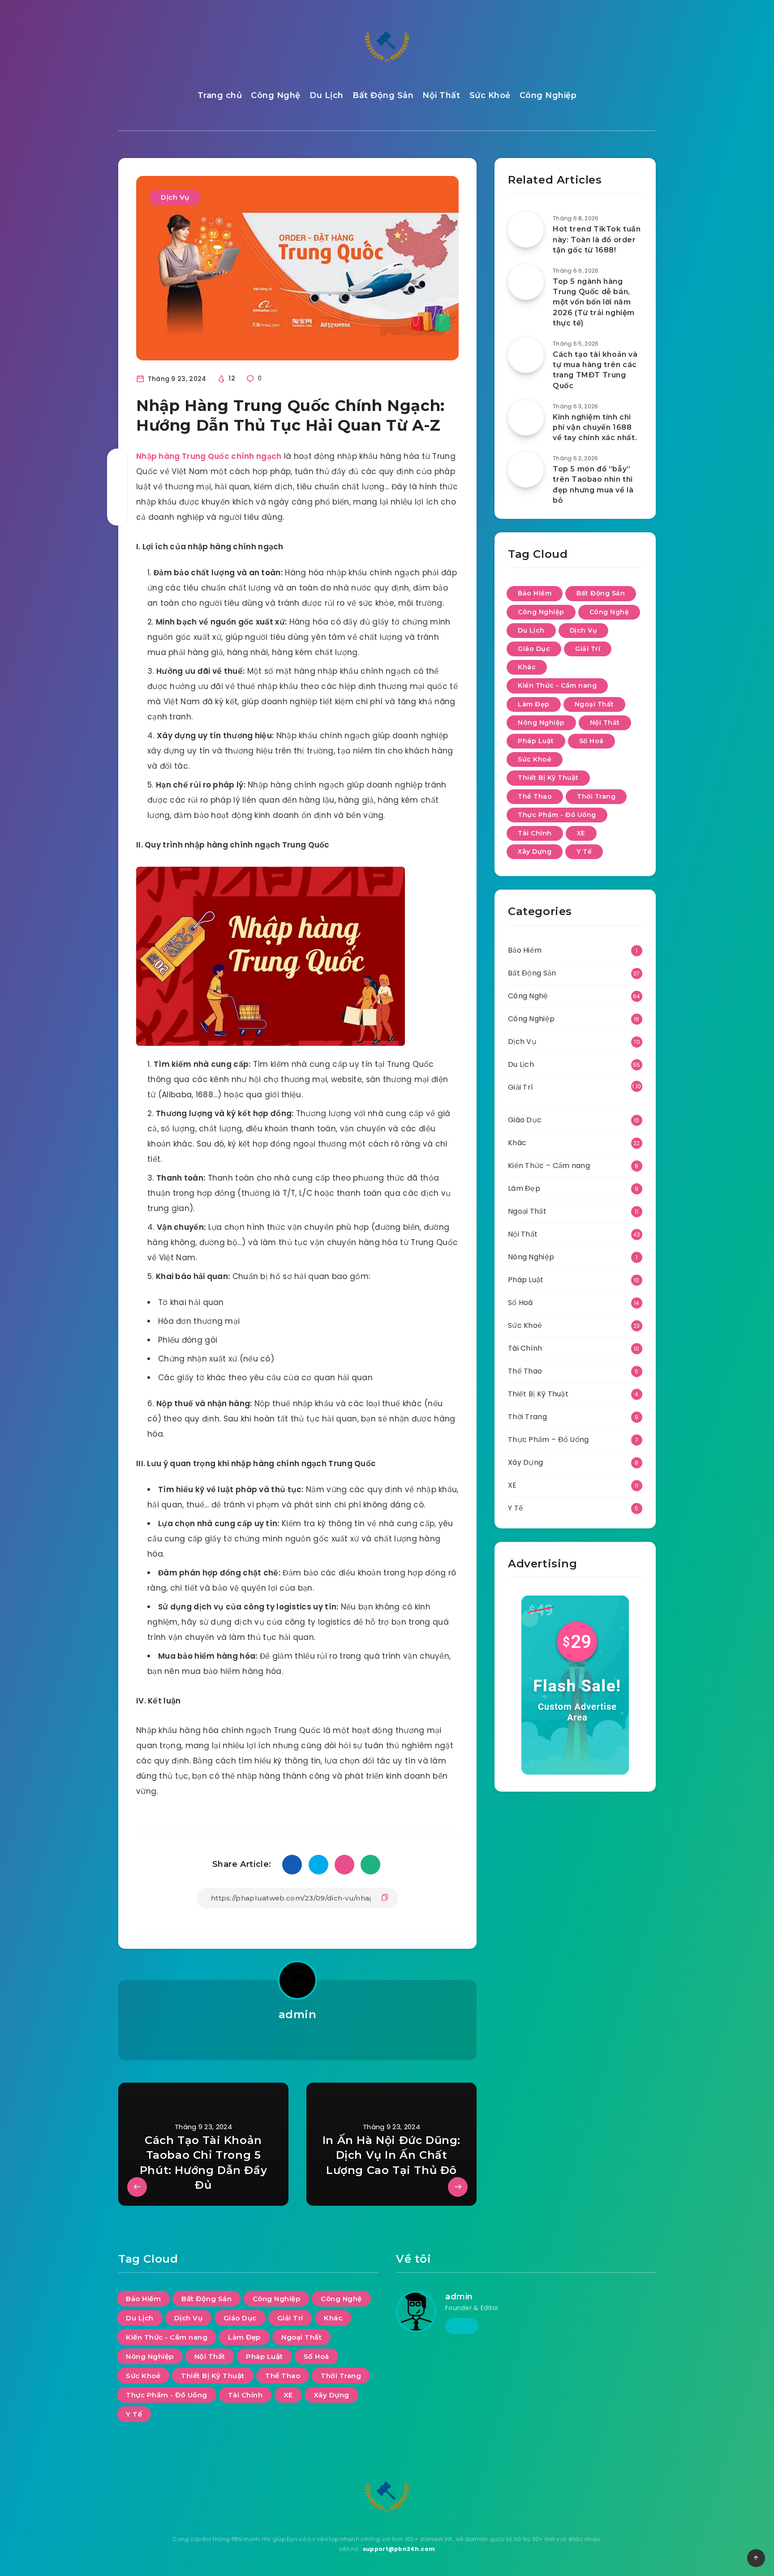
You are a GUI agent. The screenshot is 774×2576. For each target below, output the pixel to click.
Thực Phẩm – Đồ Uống (548, 1440)
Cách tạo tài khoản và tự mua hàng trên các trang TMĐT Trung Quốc (595, 370)
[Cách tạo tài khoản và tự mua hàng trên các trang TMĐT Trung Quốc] (526, 355)
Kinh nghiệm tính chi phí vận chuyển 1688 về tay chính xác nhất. (595, 427)
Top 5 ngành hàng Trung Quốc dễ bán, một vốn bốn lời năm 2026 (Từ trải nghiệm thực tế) (594, 302)
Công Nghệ (276, 95)
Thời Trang (596, 796)
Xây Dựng (535, 852)
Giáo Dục (534, 649)
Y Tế (584, 852)
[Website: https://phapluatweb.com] (297, 2038)
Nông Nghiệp (541, 723)
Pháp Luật (536, 741)
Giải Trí (588, 649)
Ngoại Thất (594, 704)
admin (298, 2014)
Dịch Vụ (175, 197)
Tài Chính (535, 833)
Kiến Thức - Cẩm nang (557, 685)
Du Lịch (327, 95)
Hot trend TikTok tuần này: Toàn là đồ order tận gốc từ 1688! (597, 239)
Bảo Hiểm (535, 593)
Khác (527, 667)
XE (581, 833)
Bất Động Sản (383, 95)
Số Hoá (591, 741)
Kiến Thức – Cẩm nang (549, 1166)
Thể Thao (535, 796)
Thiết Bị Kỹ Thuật (548, 778)
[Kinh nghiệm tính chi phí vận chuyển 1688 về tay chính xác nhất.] (526, 418)
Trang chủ (220, 95)
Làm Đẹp (534, 704)
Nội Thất (441, 95)
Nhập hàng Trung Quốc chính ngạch (209, 456)
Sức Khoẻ (490, 95)
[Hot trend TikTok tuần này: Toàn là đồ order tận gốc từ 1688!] (526, 230)
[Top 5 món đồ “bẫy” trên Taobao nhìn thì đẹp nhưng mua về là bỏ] (526, 470)
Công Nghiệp (548, 95)
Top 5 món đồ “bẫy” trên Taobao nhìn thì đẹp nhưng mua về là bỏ (593, 485)
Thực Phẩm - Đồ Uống (557, 815)
